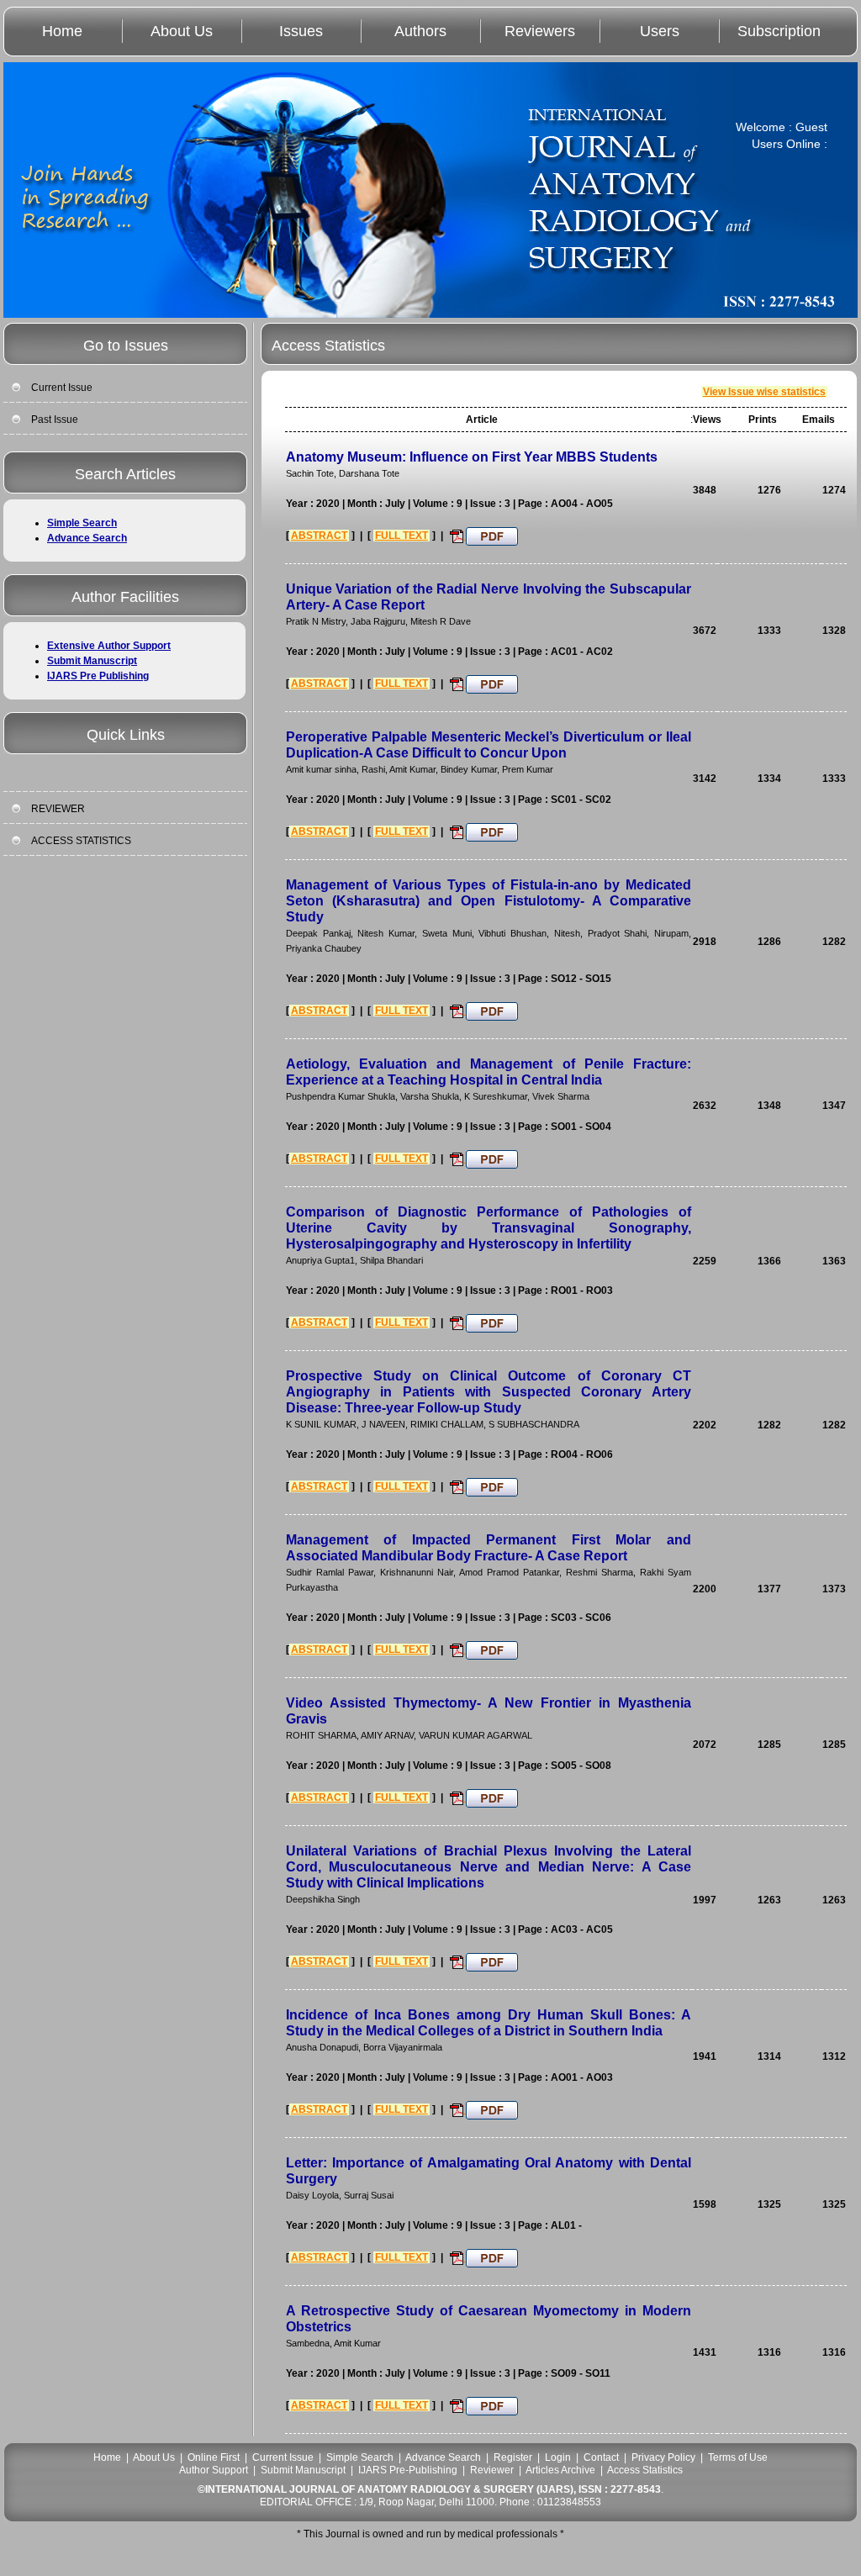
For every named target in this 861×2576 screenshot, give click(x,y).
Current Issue (62, 388)
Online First (214, 2457)
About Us (182, 31)
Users (660, 31)
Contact (601, 2457)
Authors (420, 31)
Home (62, 31)
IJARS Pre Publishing (98, 676)
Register (513, 2457)
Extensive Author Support (109, 646)
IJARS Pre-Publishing (408, 2470)
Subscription (779, 31)
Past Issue (55, 420)
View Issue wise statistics (764, 392)
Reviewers (540, 31)
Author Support (214, 2470)
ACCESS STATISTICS (81, 841)
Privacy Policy (663, 2457)
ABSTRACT (319, 536)
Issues (301, 31)
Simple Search (82, 523)
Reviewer (492, 2470)
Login (558, 2457)
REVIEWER (58, 809)
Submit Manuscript (92, 661)
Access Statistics (645, 2470)
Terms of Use (738, 2457)
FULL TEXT (401, 536)
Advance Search (87, 538)
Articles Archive (560, 2470)
